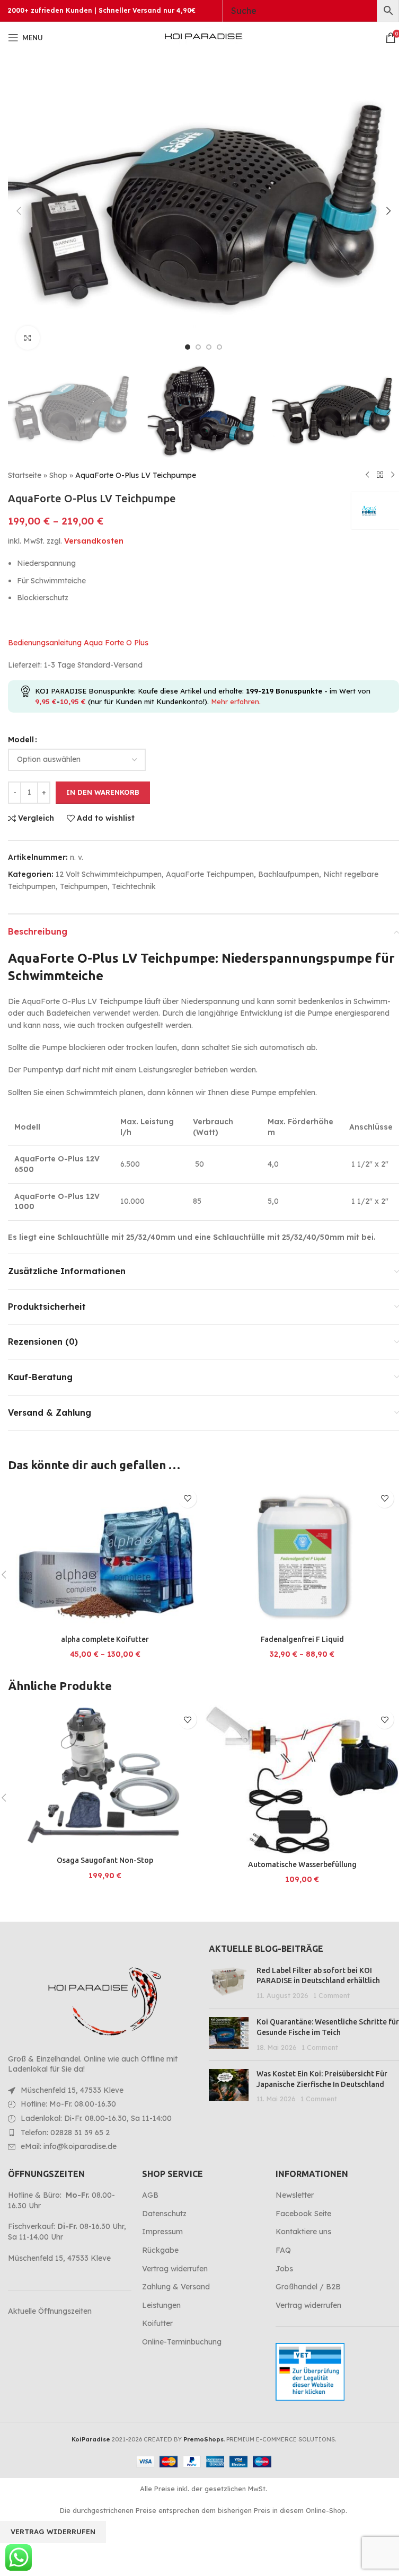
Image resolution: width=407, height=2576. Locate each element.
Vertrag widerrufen (175, 2269)
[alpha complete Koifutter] (105, 1557)
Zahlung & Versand (176, 2287)
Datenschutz (164, 2214)
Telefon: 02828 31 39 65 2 (65, 2133)
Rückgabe (160, 2250)
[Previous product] (367, 475)
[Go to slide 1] (188, 347)
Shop (58, 475)
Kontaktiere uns (303, 2232)
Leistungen (161, 2305)
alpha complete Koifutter (105, 1639)
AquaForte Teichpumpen (210, 874)
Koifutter (157, 2323)
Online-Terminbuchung (182, 2342)
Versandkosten (94, 541)
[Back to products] (380, 475)
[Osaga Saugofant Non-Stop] (105, 1778)
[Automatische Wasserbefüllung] (302, 1780)
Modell (21, 740)
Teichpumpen (84, 886)
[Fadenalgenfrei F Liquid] (302, 1557)
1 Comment (331, 1995)
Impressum (162, 2232)
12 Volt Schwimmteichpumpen (109, 874)
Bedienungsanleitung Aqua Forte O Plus (78, 643)
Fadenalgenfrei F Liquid (302, 1639)
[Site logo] (203, 37)
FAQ (283, 2250)
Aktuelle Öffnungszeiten (50, 2311)
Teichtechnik (134, 886)
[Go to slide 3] (209, 347)
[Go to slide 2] (198, 347)
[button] (19, 211)
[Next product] (393, 475)
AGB (150, 2195)
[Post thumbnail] (229, 1983)
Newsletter (295, 2195)
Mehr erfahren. (236, 701)
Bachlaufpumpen (289, 874)
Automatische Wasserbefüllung (302, 1864)
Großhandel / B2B (308, 2287)
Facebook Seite (303, 2214)
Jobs (284, 2269)
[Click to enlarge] (28, 338)
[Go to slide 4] (219, 347)
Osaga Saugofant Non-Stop (105, 1860)
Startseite (25, 475)
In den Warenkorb (103, 792)
